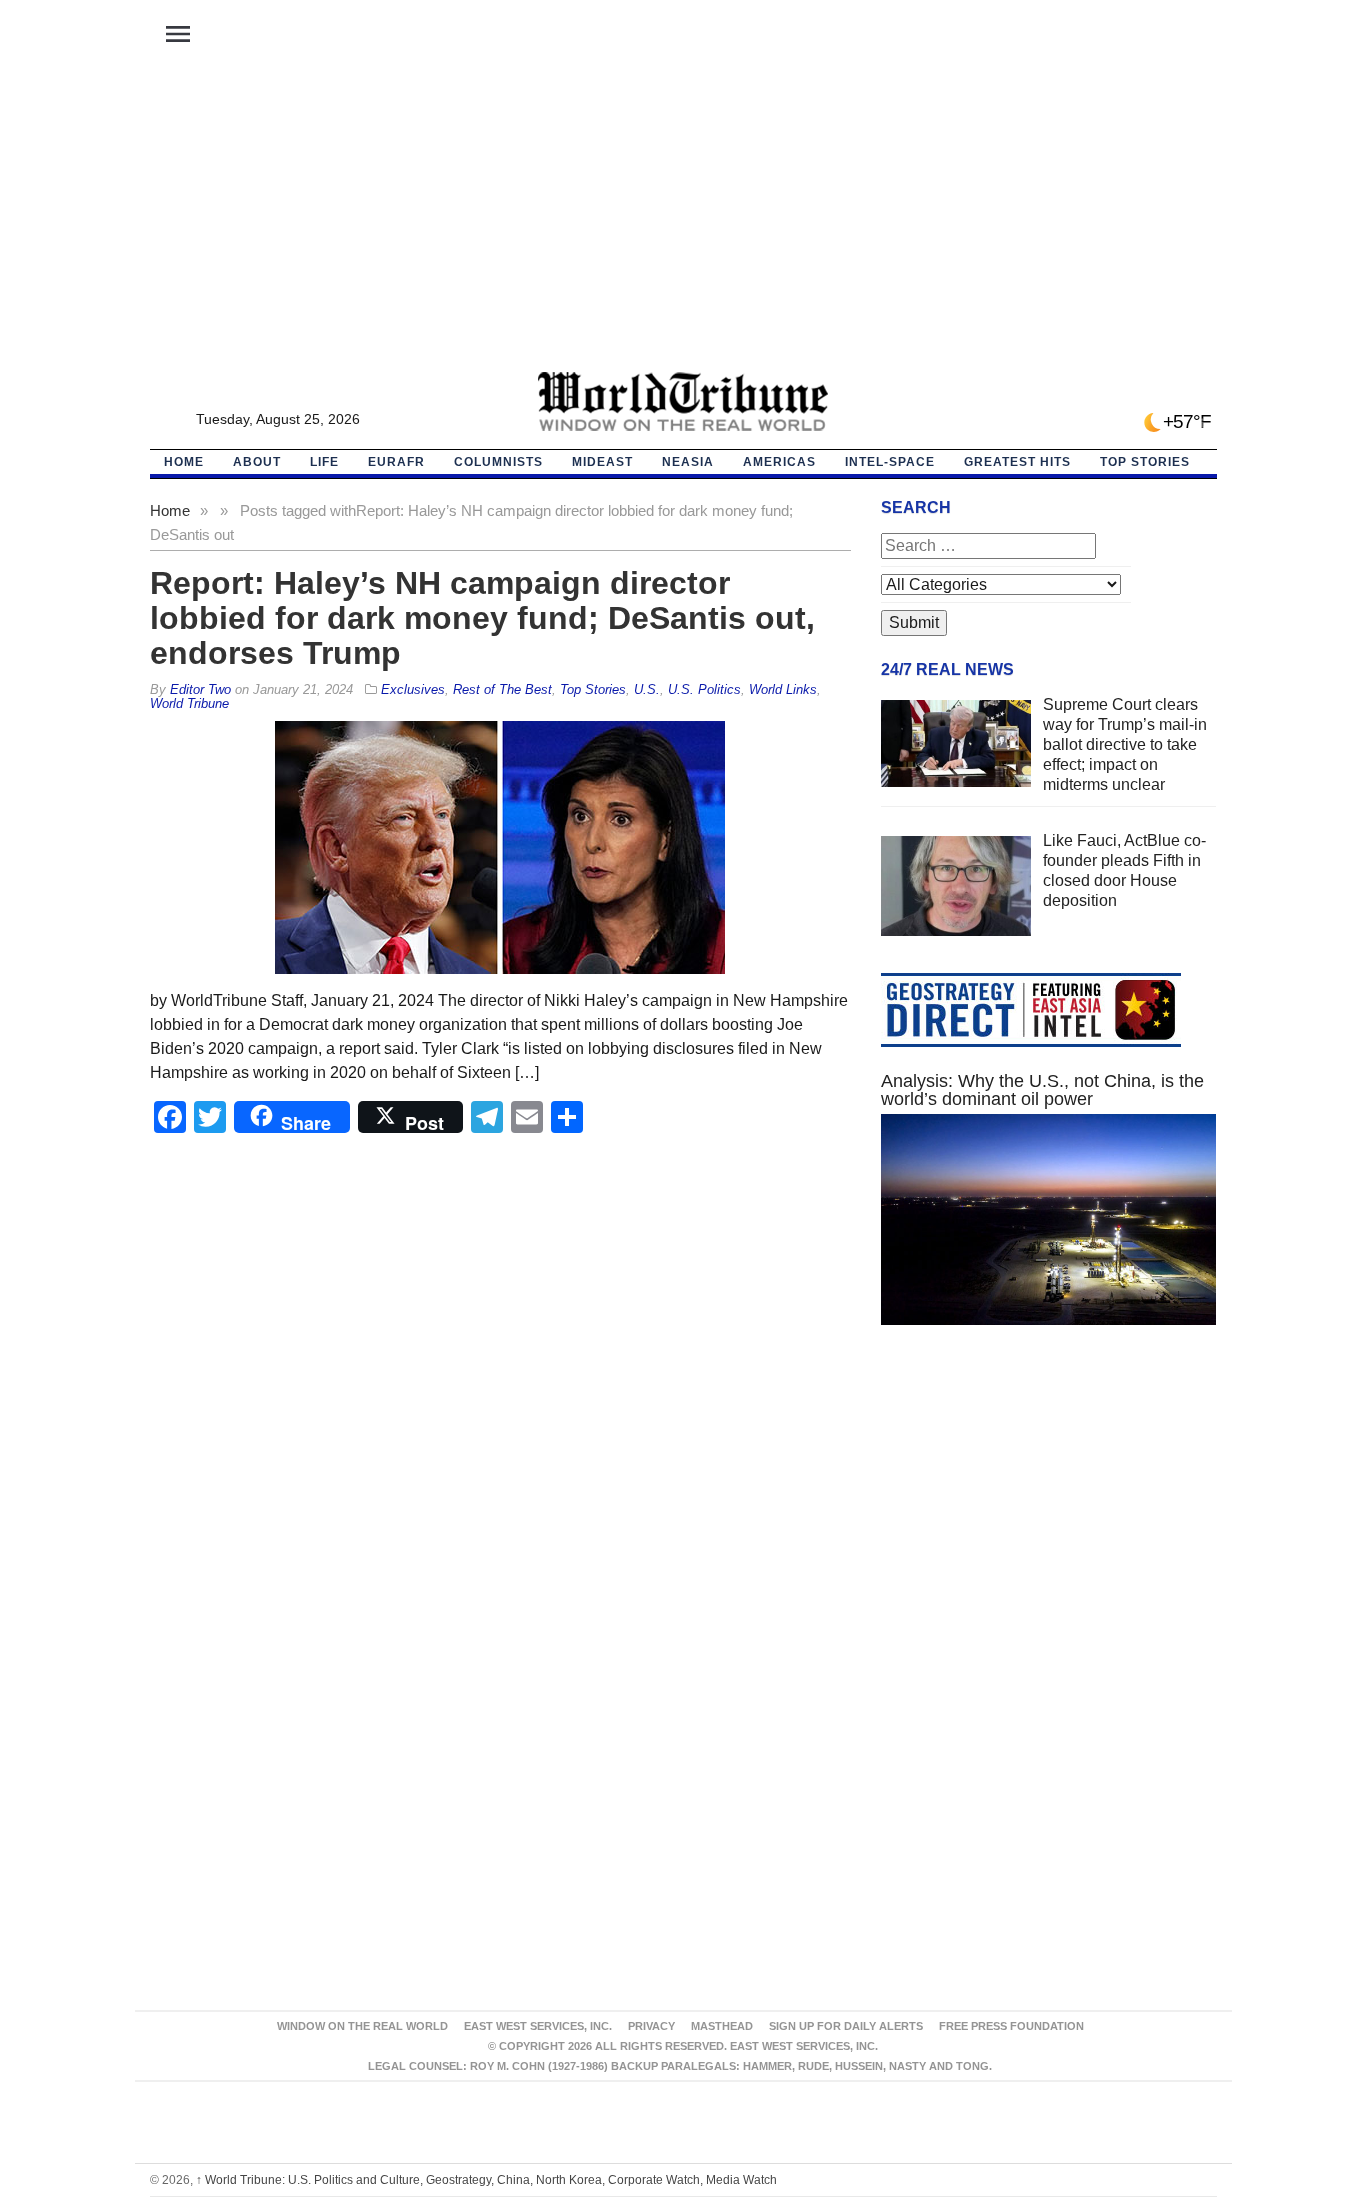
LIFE (324, 462)
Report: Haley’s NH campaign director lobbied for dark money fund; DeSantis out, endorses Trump (482, 618)
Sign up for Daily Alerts (846, 2026)
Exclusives (413, 689)
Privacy (651, 2026)
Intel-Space (890, 462)
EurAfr (396, 462)
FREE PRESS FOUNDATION (1011, 2026)
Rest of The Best (502, 689)
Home (170, 510)
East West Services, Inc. (538, 2026)
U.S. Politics (704, 689)
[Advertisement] (683, 221)
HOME (184, 462)
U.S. (647, 689)
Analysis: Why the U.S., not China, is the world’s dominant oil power (1042, 1090)
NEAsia (688, 462)
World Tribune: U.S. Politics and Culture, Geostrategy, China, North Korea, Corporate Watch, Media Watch (486, 2180)
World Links (783, 689)
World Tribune (189, 703)
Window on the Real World (362, 2026)
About (257, 462)
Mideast (602, 462)
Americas (779, 462)
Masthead (722, 2026)
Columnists (498, 462)
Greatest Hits (1017, 462)
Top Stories (1145, 462)
